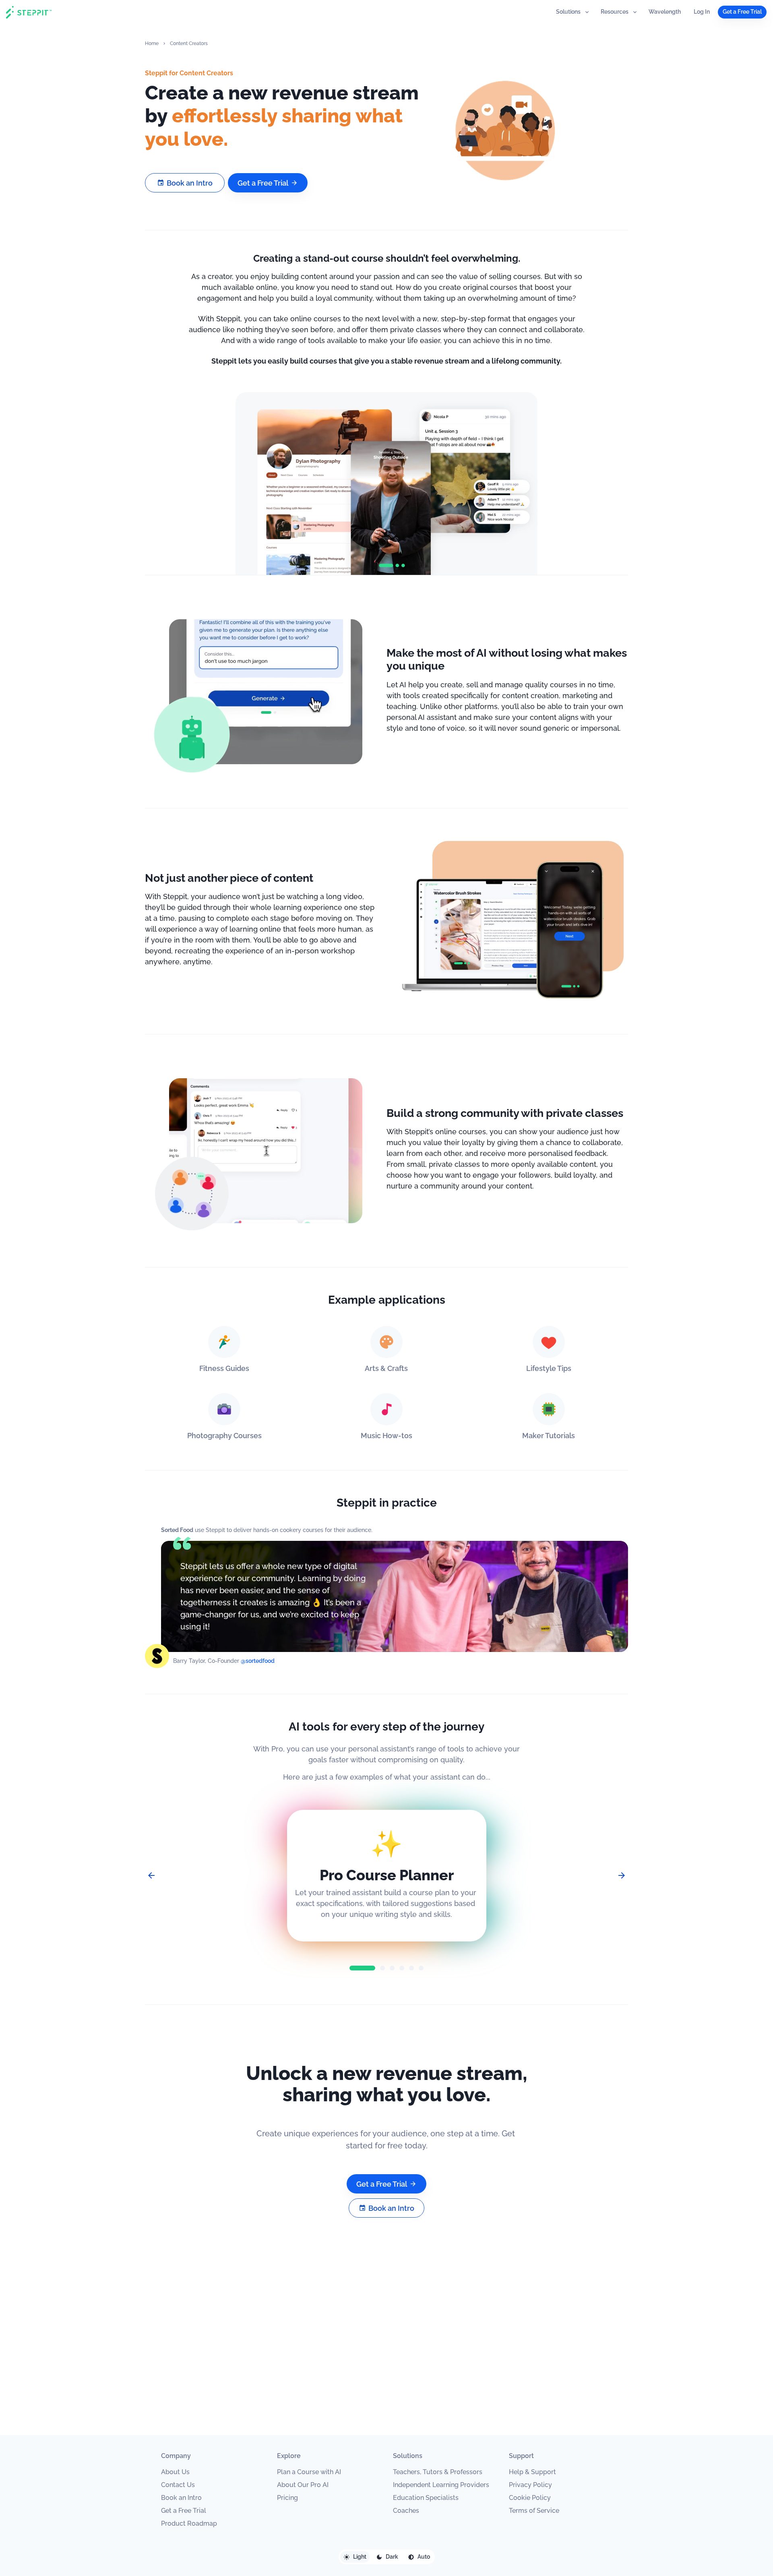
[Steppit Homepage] (29, 12)
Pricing (287, 2498)
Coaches (406, 2511)
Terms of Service (534, 2511)
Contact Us (178, 2485)
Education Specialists (426, 2498)
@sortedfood (258, 1661)
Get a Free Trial (184, 2511)
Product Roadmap (189, 2523)
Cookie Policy (530, 2498)
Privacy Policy (530, 2485)
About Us (175, 2472)
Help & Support (532, 2472)
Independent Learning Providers (441, 2485)
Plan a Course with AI (309, 2472)
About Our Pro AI (303, 2485)
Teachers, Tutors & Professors (438, 2472)
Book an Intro (181, 2498)
